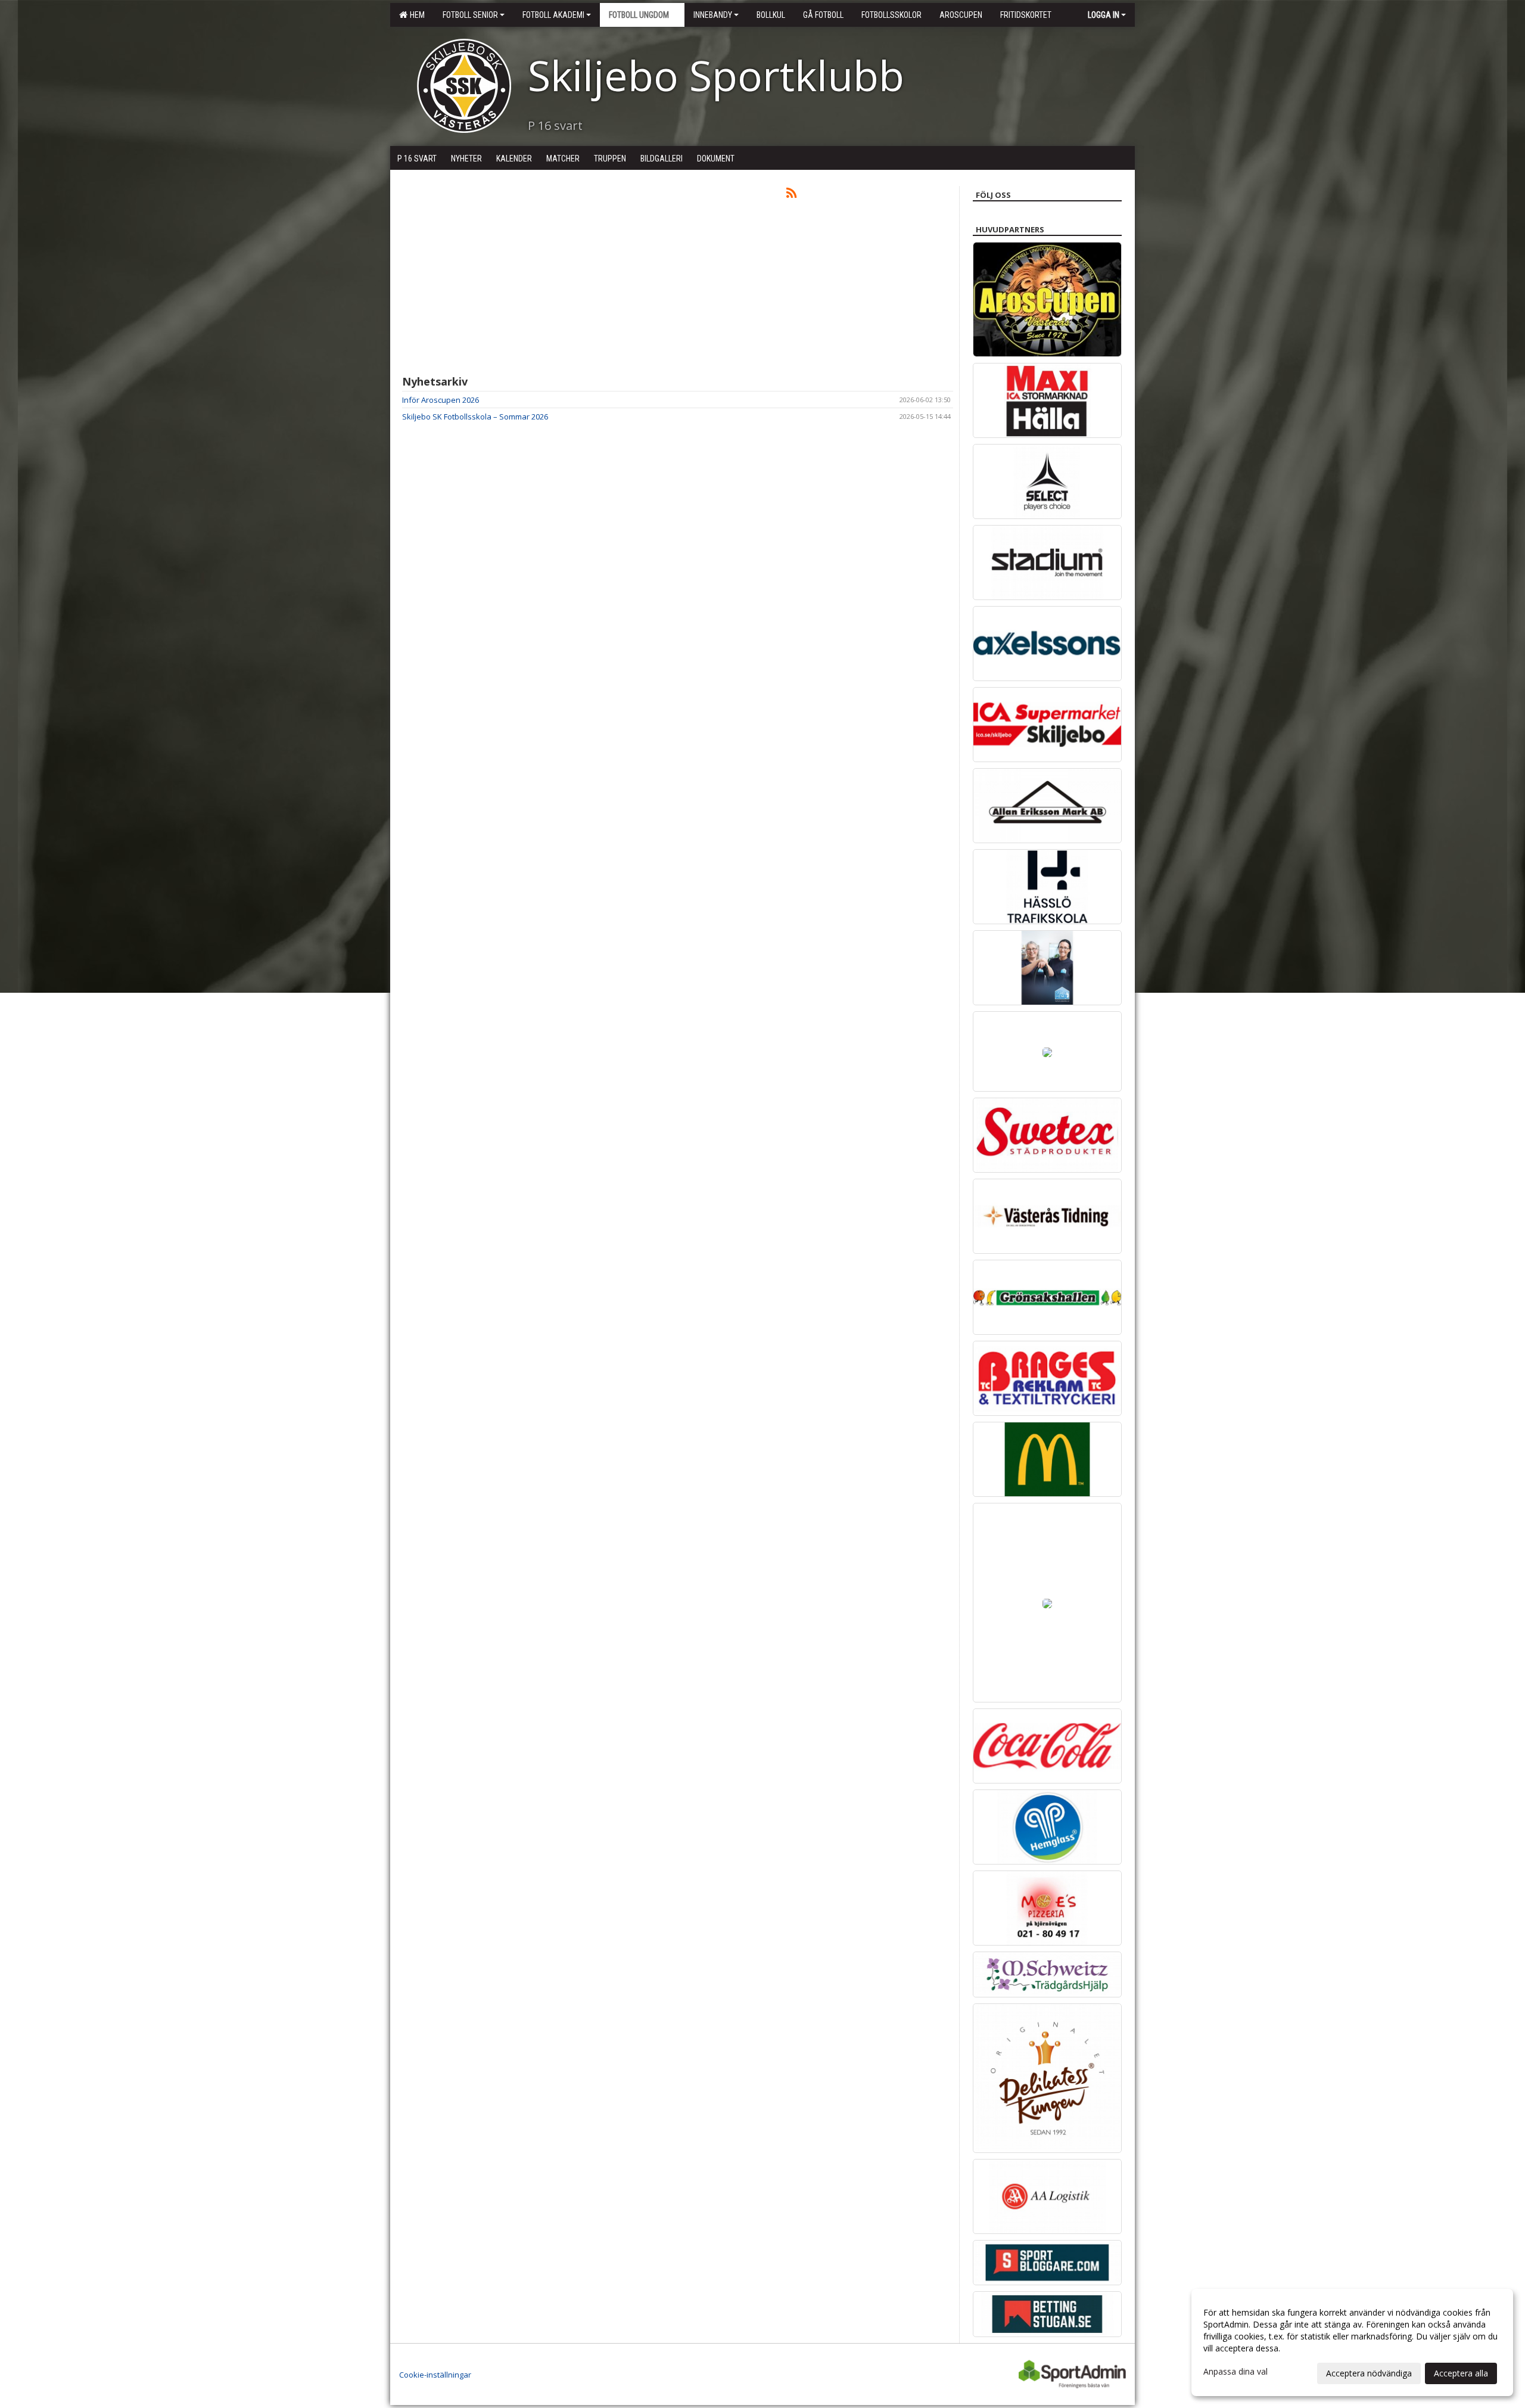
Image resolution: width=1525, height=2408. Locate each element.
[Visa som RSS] (791, 195)
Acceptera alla (1461, 2373)
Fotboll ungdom (639, 15)
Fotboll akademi (553, 15)
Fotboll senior (470, 15)
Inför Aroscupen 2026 (441, 400)
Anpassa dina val (1235, 2372)
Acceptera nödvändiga (1369, 2373)
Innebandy (713, 15)
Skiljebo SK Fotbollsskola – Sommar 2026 (475, 417)
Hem (416, 15)
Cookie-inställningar (435, 2375)
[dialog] (1352, 2342)
